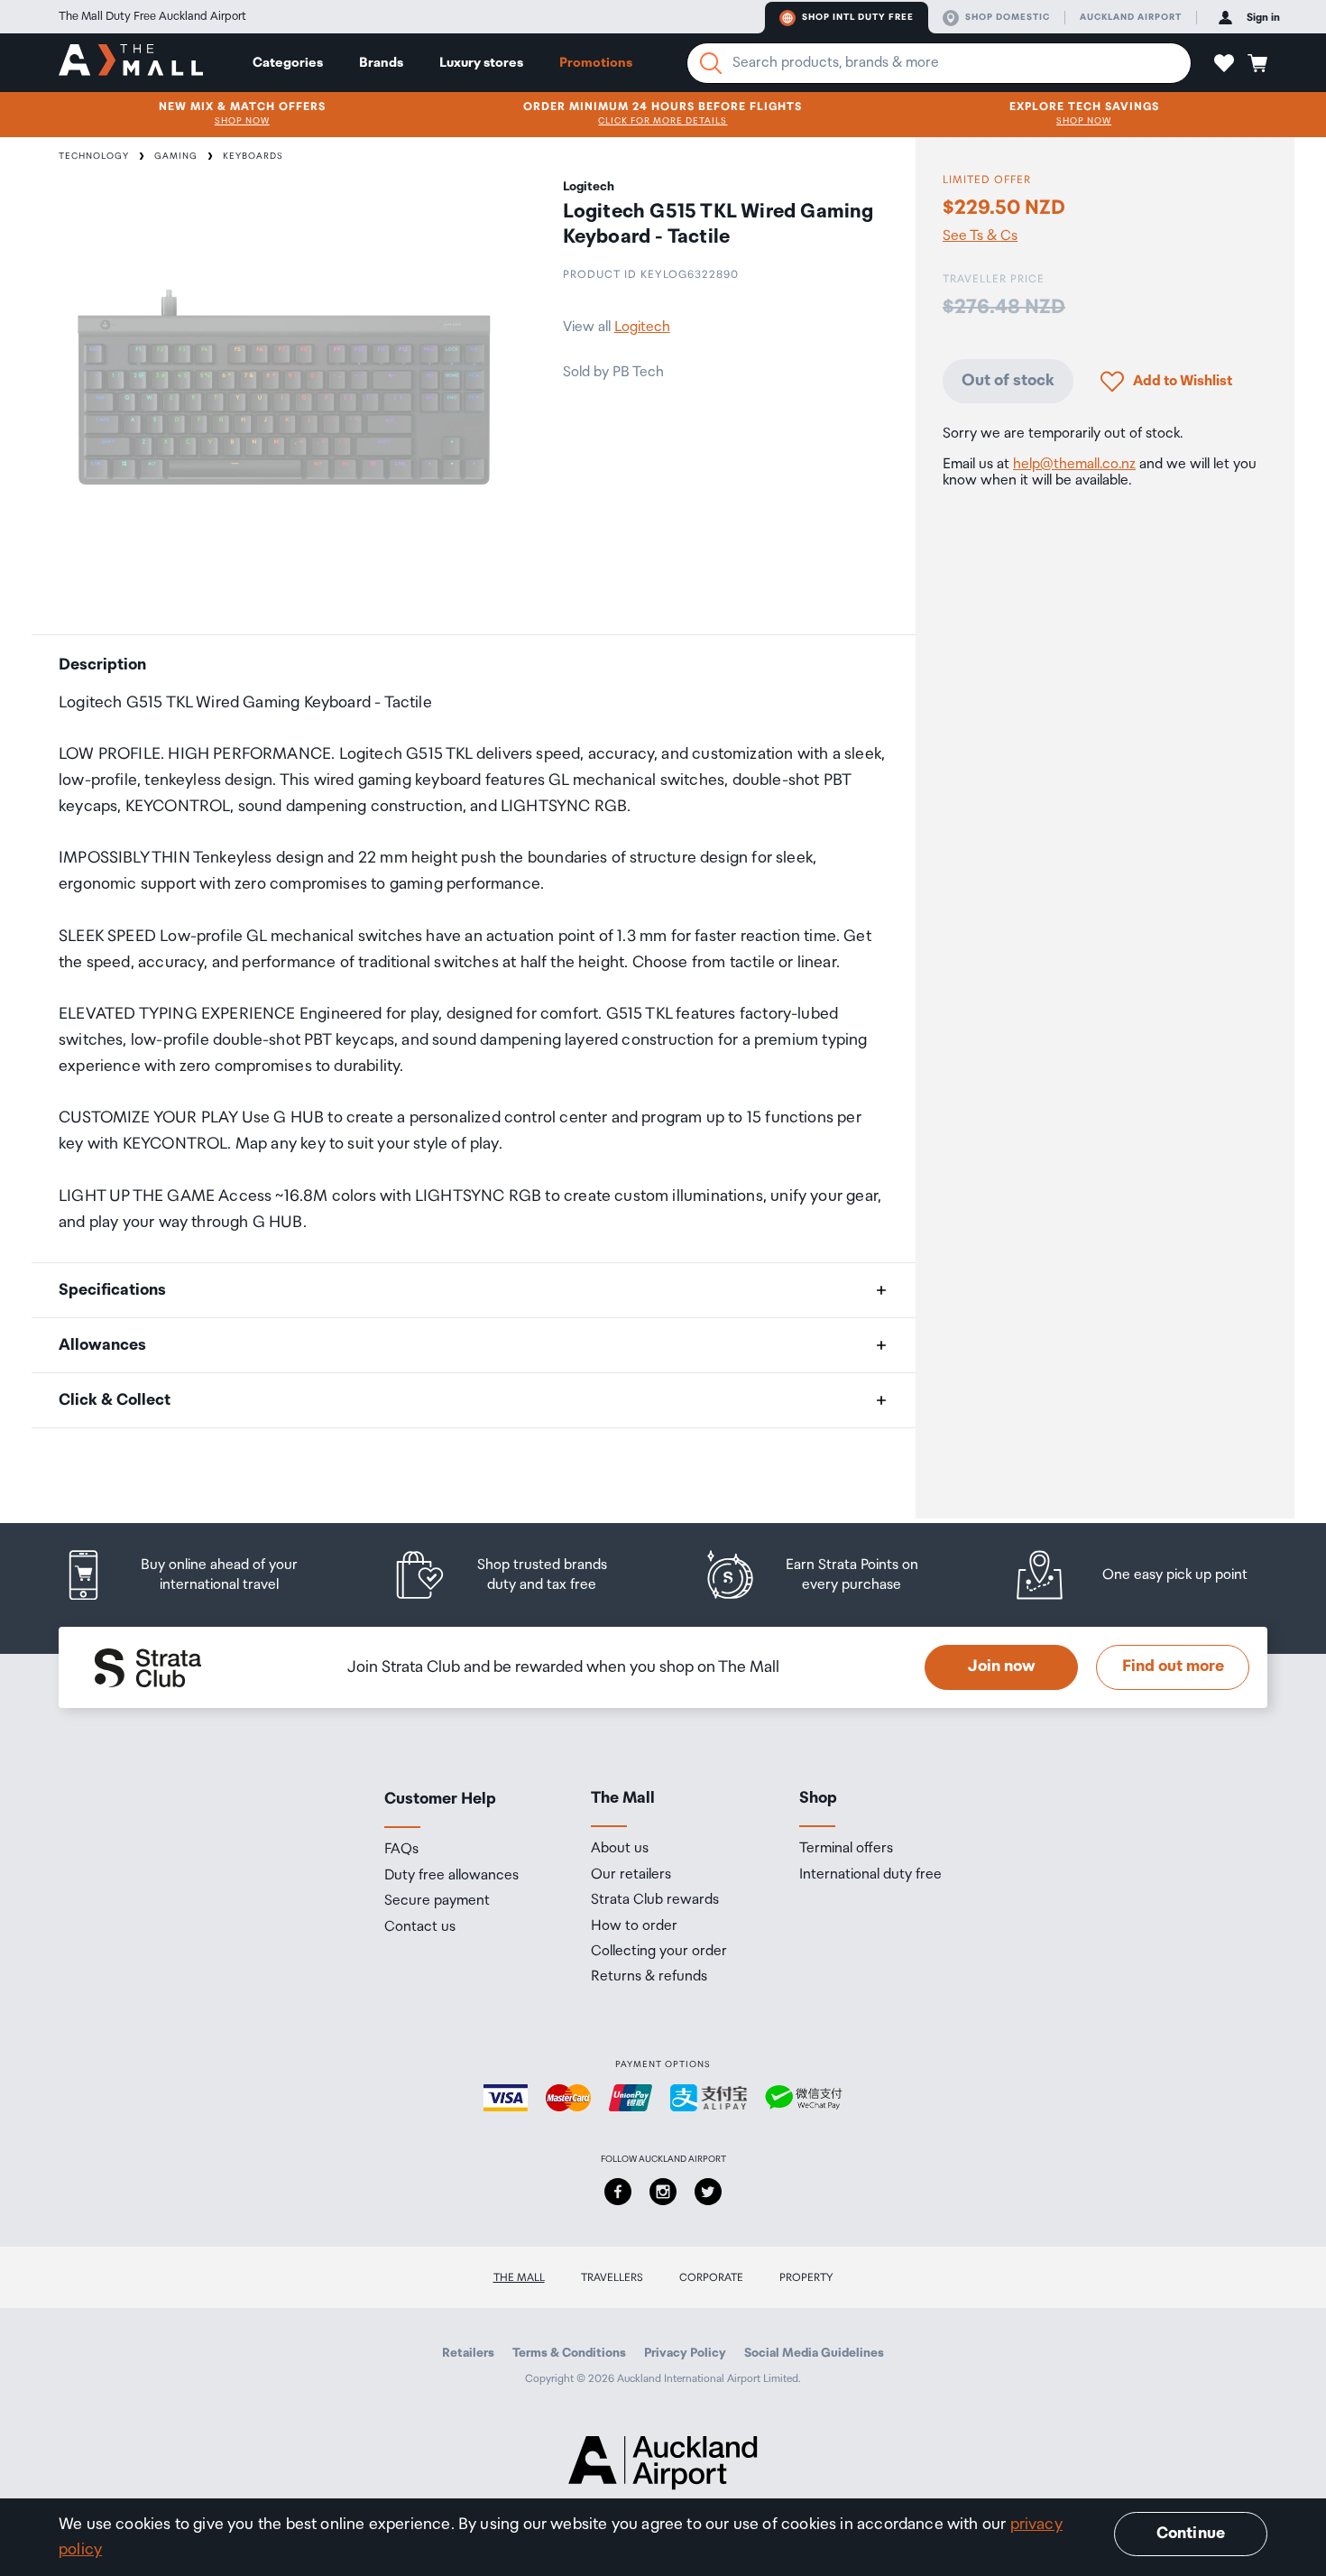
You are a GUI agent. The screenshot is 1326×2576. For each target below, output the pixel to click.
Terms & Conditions (569, 2353)
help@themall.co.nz (1074, 464)
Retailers (468, 2353)
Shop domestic (1008, 17)
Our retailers (631, 1875)
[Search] (711, 63)
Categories (288, 63)
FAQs (401, 1850)
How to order (634, 1926)
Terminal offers (846, 1849)
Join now (1002, 1667)
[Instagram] (663, 2192)
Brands (381, 63)
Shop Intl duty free (858, 17)
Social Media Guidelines (814, 2353)
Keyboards (253, 156)
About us (620, 1849)
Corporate (711, 2278)
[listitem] (198, 1575)
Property (806, 2278)
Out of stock (1008, 381)
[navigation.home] (131, 62)
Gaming (176, 156)
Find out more (1173, 1667)
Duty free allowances (451, 1876)
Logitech (642, 327)
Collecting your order (659, 1952)
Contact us (420, 1927)
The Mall (519, 2278)
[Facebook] (618, 2192)
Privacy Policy (685, 2353)
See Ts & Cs (980, 236)
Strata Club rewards (655, 1900)
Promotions (596, 63)
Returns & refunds (649, 1977)
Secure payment (437, 1901)
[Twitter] (708, 2192)
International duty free (870, 1875)
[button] (1224, 63)
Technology (94, 156)
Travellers (612, 2278)
